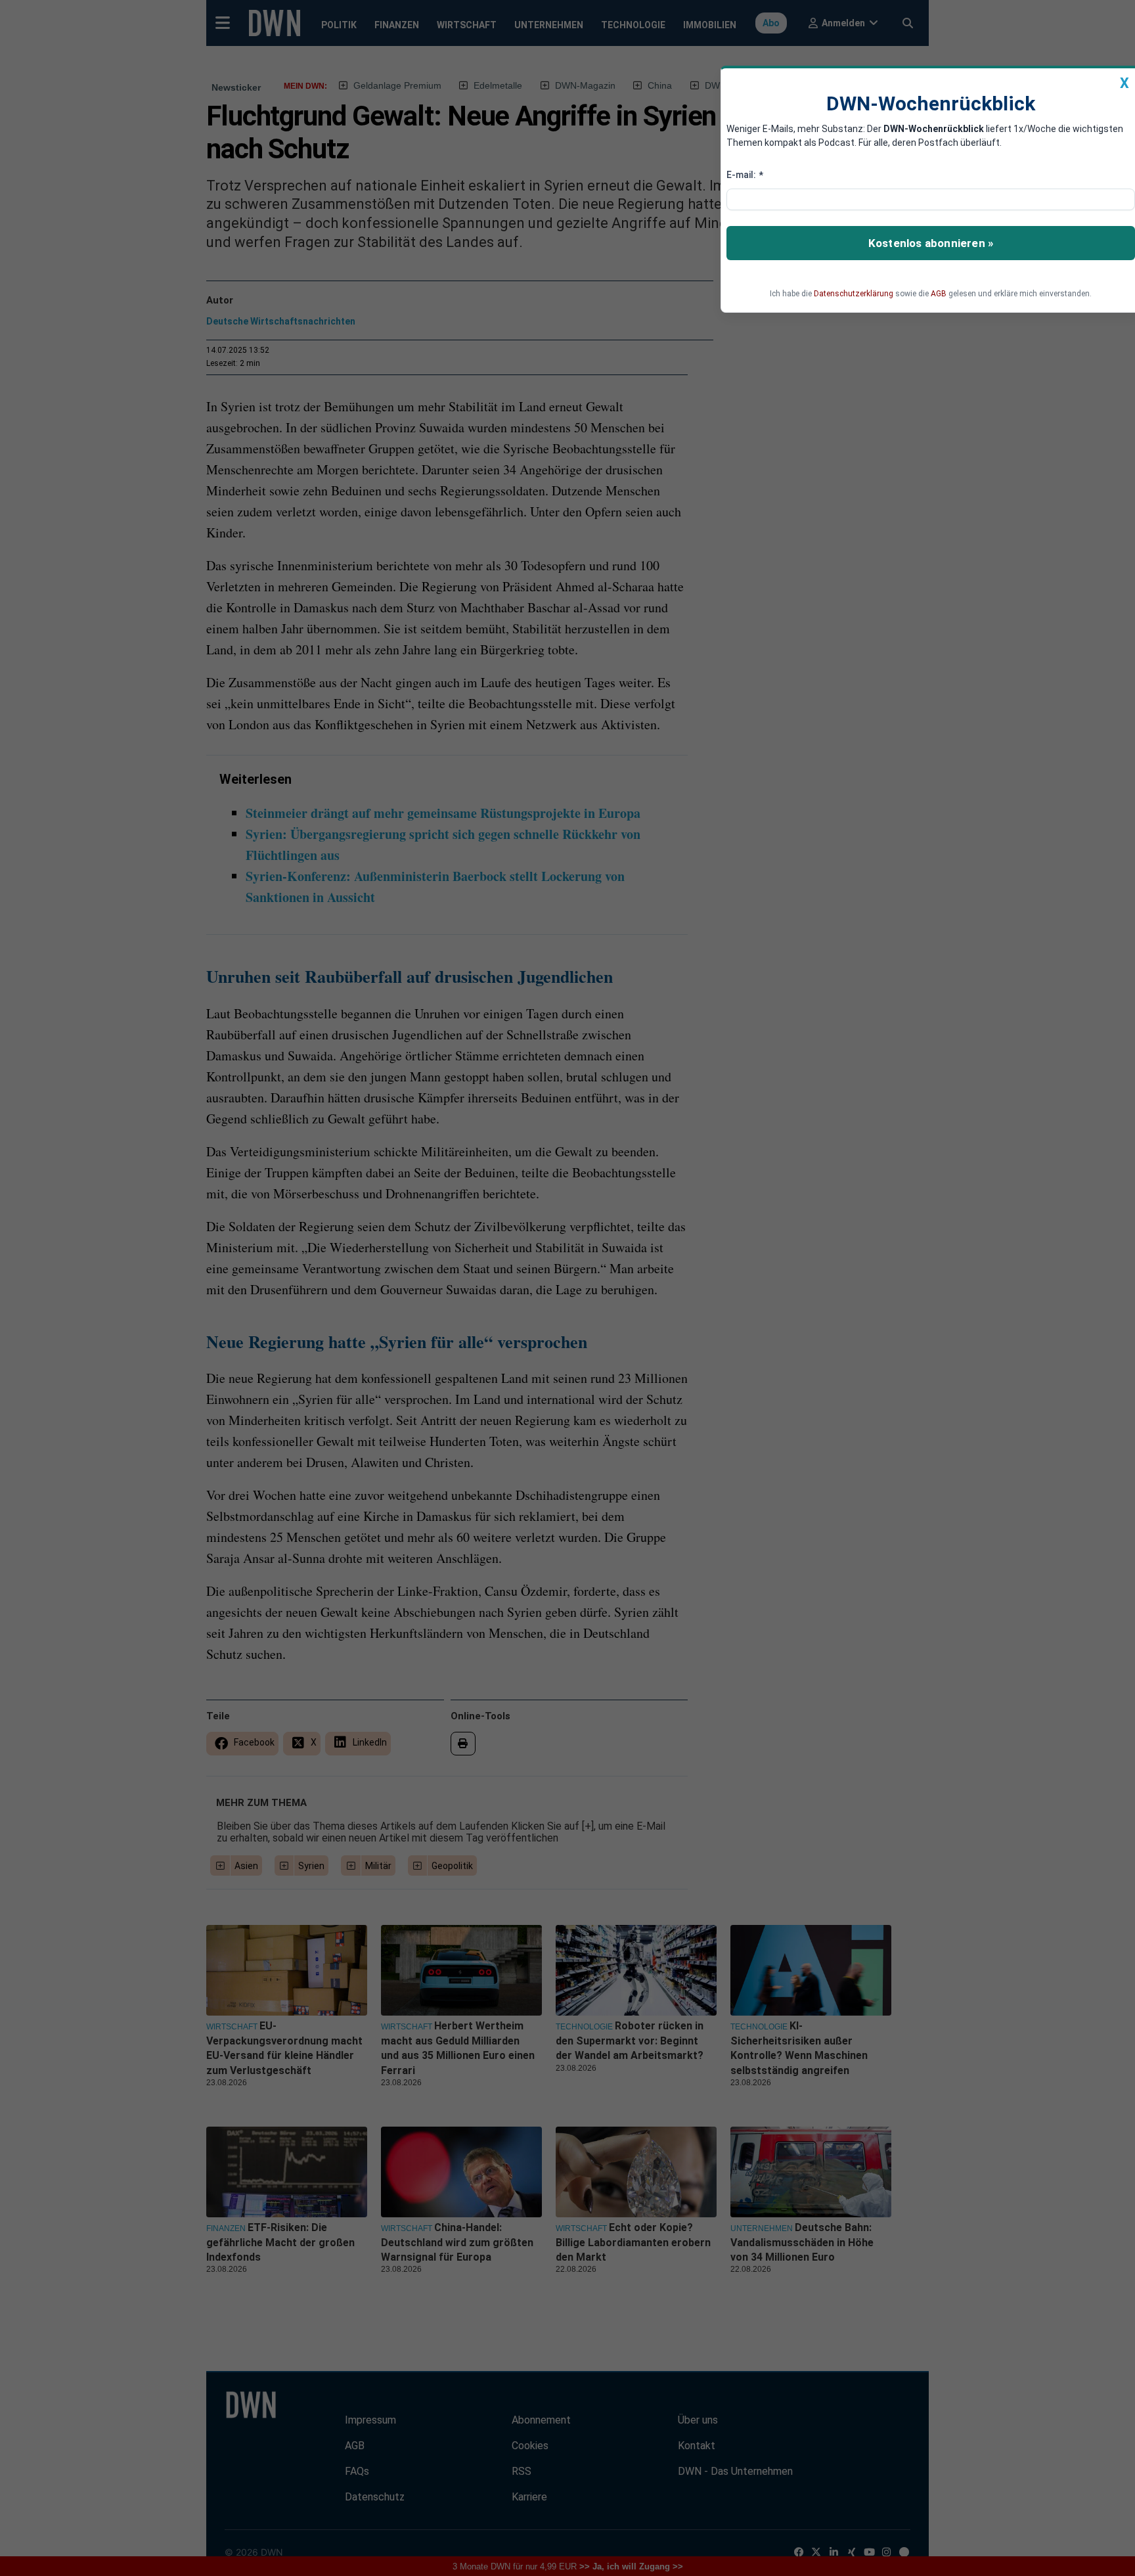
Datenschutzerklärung (854, 294)
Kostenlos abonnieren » (931, 243)
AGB (939, 294)
